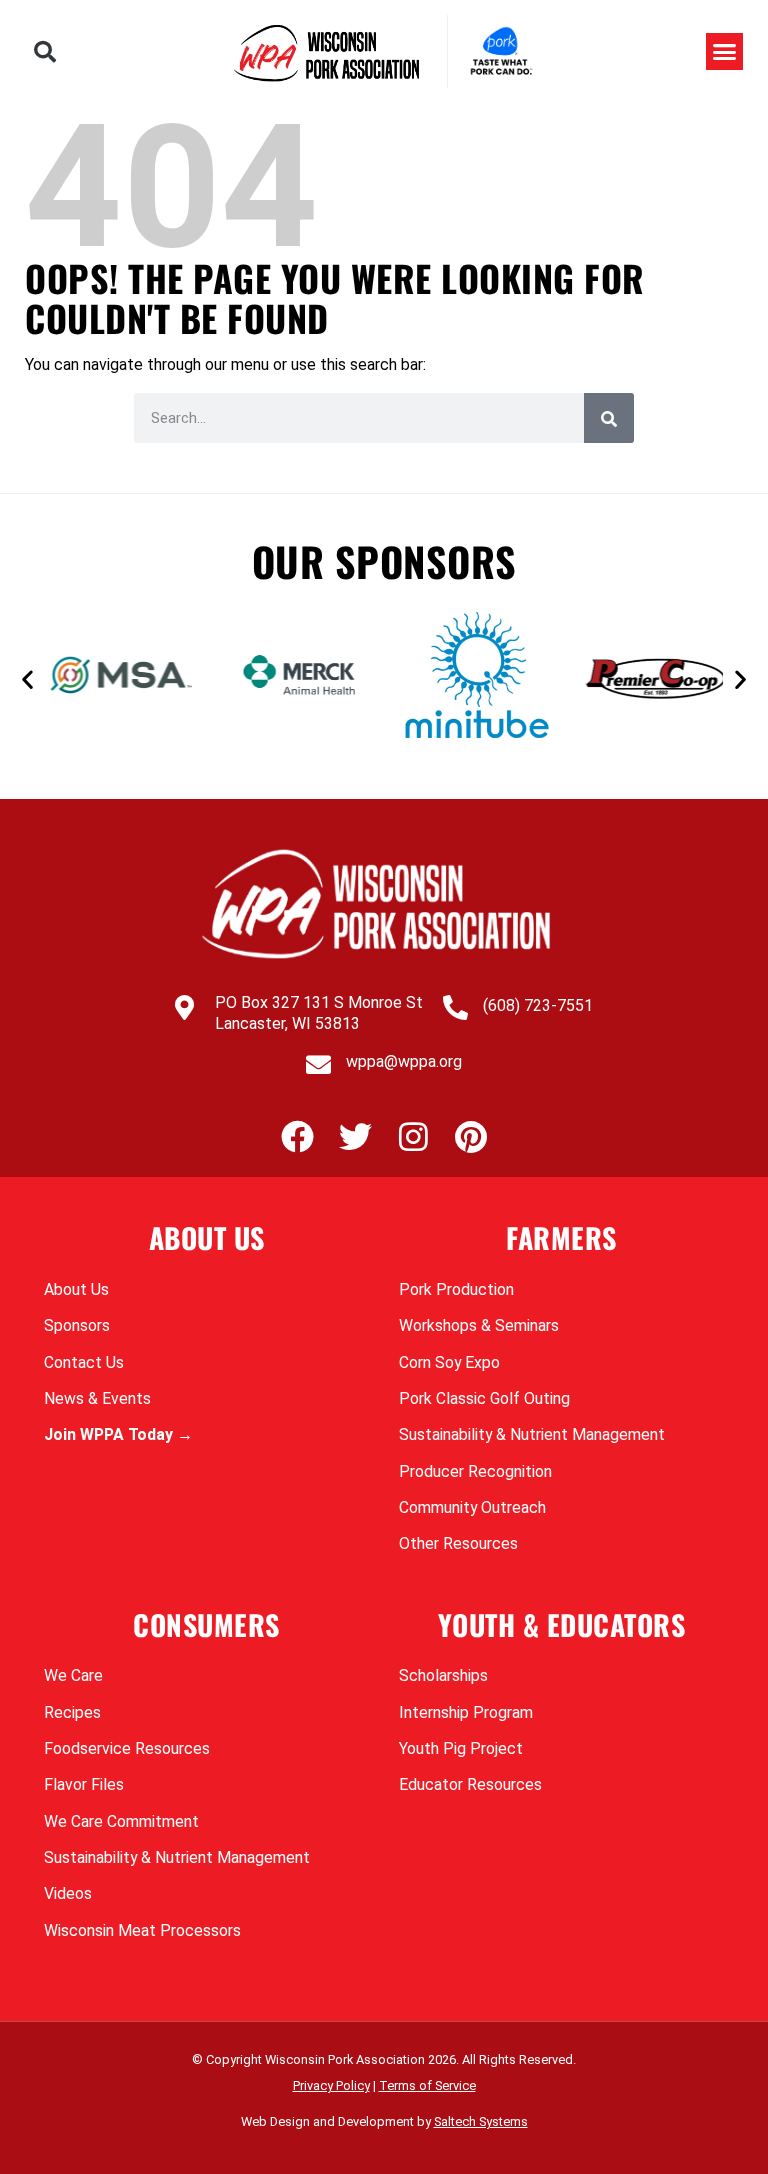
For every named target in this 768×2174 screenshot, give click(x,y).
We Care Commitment (121, 1821)
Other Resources (458, 1543)
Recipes (72, 1712)
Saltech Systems (481, 2121)
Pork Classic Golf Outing (484, 1398)
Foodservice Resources (127, 1748)
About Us (76, 1289)
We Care (73, 1675)
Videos (68, 1893)
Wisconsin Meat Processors (142, 1930)
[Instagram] (413, 1136)
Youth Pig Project (461, 1748)
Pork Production (456, 1289)
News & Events (97, 1398)
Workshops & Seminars (479, 1325)
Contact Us (84, 1362)
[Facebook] (297, 1136)
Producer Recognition (475, 1471)
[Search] (609, 418)
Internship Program (466, 1712)
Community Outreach (472, 1507)
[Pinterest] (471, 1136)
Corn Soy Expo (449, 1362)
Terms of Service (427, 2085)
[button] (45, 52)
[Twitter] (355, 1136)
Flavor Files (84, 1784)
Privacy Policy (331, 2085)
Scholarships (443, 1675)
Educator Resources (470, 1784)
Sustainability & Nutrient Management (532, 1434)
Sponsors (77, 1325)
